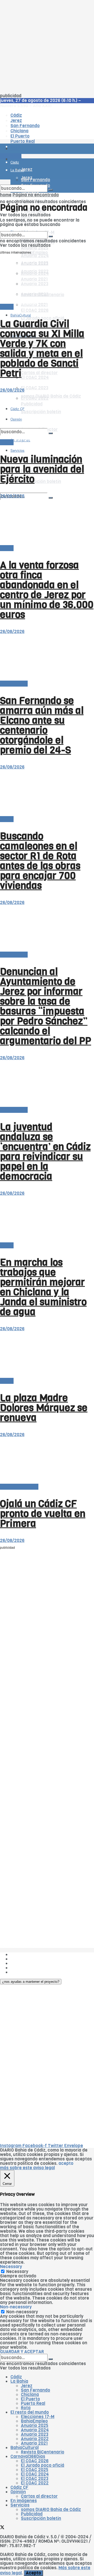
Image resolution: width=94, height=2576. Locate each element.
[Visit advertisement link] (13, 164)
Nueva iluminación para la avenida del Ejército (42, 469)
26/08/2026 (12, 390)
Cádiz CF (19, 2487)
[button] (31, 1982)
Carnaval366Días (28, 2456)
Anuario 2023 (35, 2434)
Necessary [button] (11, 2267)
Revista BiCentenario (43, 2452)
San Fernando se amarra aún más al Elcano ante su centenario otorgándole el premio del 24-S (42, 725)
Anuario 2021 (34, 2443)
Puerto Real (33, 2403)
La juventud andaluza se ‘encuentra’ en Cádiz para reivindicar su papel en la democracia (45, 1152)
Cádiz (16, 2377)
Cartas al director (39, 373)
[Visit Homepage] (47, 134)
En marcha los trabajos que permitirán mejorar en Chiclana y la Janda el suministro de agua (43, 1287)
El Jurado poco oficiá (43, 2465)
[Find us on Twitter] (2, 2528)
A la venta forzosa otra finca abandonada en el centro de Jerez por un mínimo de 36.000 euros (47, 590)
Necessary (17, 2272)
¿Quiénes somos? (29, 1955)
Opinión (18, 2492)
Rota (26, 2408)
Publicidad (21, 1963)
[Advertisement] (47, 47)
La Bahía (19, 2381)
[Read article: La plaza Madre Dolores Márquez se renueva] (47, 1355)
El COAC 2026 (35, 310)
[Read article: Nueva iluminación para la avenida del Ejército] (47, 416)
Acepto (33, 2573)
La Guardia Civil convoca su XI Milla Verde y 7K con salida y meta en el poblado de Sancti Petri (42, 348)
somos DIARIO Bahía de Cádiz (51, 2510)
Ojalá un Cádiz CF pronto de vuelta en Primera (43, 1514)
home (6, 195)
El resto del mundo (19, 1487)
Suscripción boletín (41, 482)
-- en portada (14, 684)
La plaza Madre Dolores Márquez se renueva (44, 1408)
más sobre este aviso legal (27, 2168)
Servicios (20, 2505)
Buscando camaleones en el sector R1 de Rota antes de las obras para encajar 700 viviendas (40, 861)
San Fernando (36, 2390)
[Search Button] (51, 498)
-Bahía (7, 307)
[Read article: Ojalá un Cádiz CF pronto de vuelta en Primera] (47, 1461)
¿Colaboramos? (27, 1972)
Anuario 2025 (35, 248)
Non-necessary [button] (16, 2307)
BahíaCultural (21, 315)
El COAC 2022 (35, 2483)
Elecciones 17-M (38, 2417)
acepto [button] (66, 2163)
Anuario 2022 (35, 2439)
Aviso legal (21, 1968)
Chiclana (30, 2395)
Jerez (27, 2386)
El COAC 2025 (35, 2470)
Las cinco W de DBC (31, 1959)
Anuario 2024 (35, 256)
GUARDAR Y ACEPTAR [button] (22, 2352)
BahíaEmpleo (34, 2421)
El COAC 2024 (35, 377)
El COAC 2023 (35, 388)
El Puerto (30, 2399)
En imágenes (20, 381)
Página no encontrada (36, 195)
